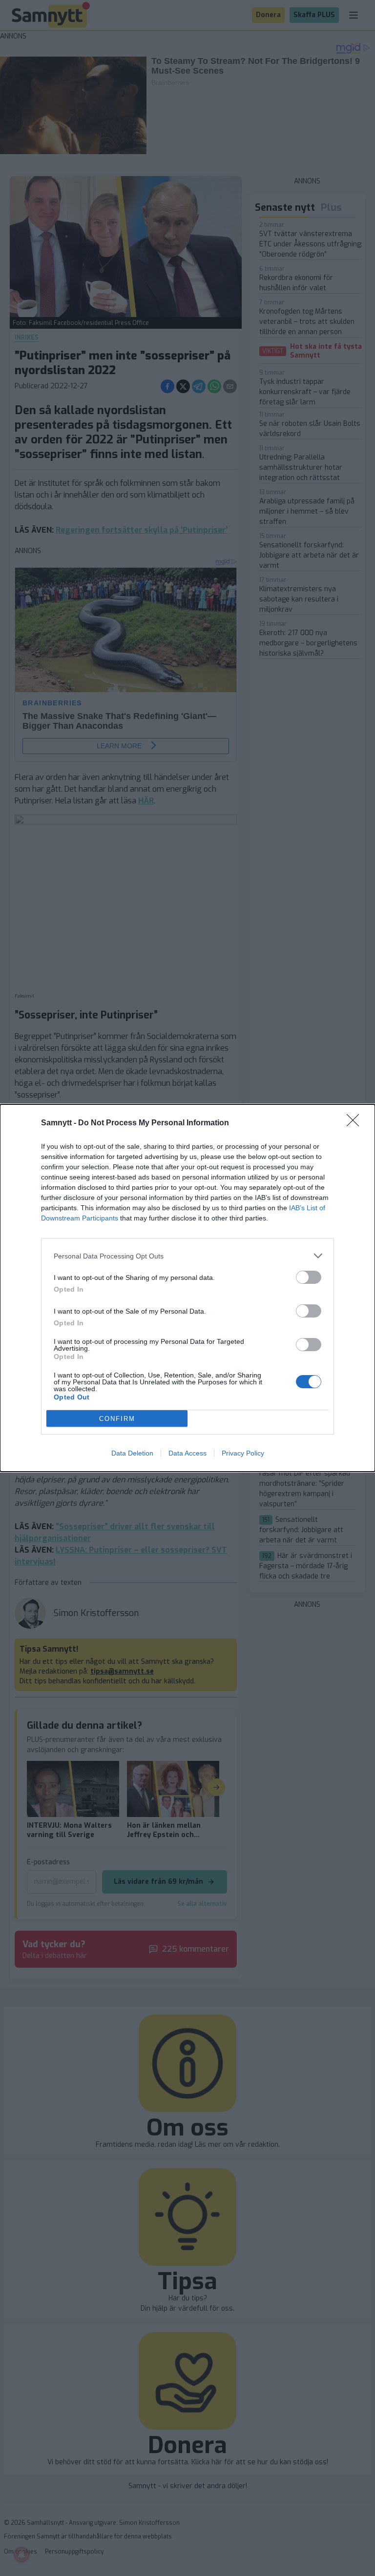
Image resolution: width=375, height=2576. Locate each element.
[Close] (356, 1123)
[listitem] (187, 1256)
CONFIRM (117, 1419)
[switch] (309, 1277)
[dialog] (187, 1288)
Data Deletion (132, 1453)
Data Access (187, 1453)
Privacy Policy (243, 1453)
